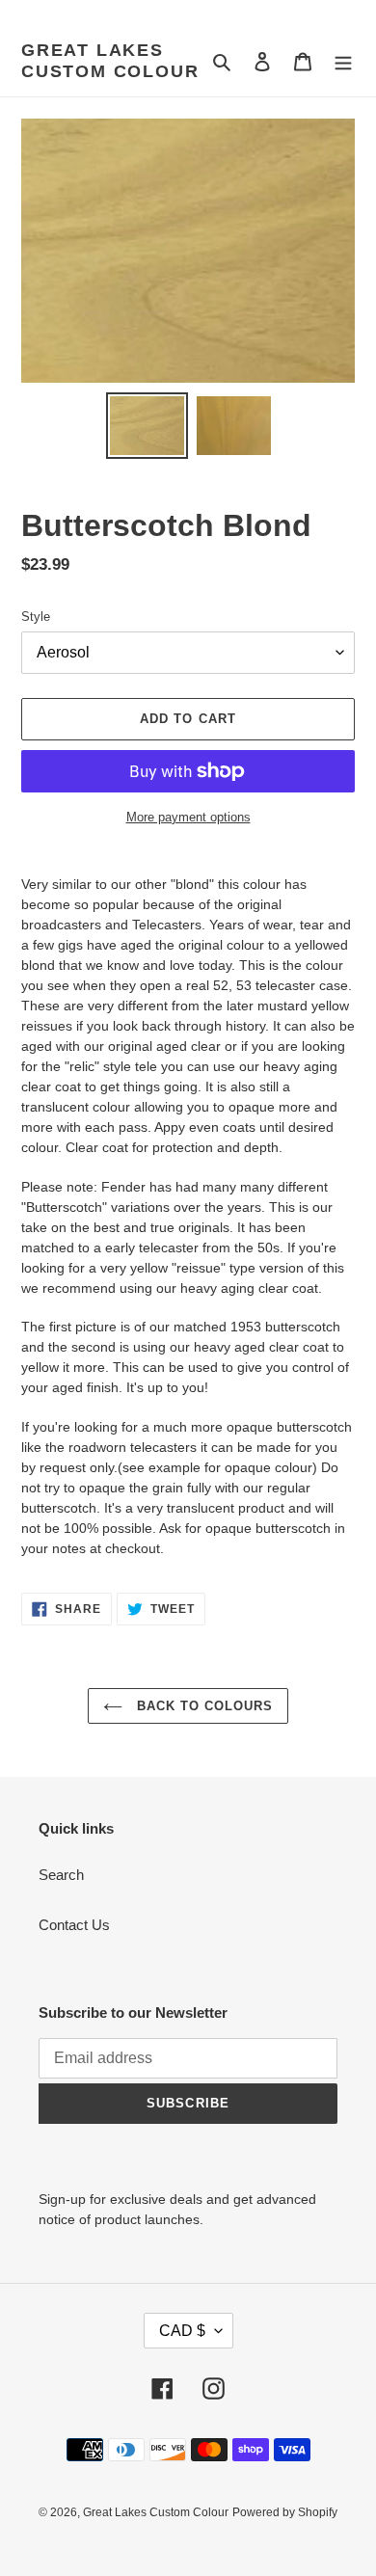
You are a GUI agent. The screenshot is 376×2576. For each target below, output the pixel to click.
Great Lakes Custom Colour (110, 61)
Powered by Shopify (285, 2512)
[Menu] (343, 61)
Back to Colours (203, 1706)
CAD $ (182, 2331)
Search (61, 1875)
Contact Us (74, 1925)
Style (36, 617)
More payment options (188, 817)
